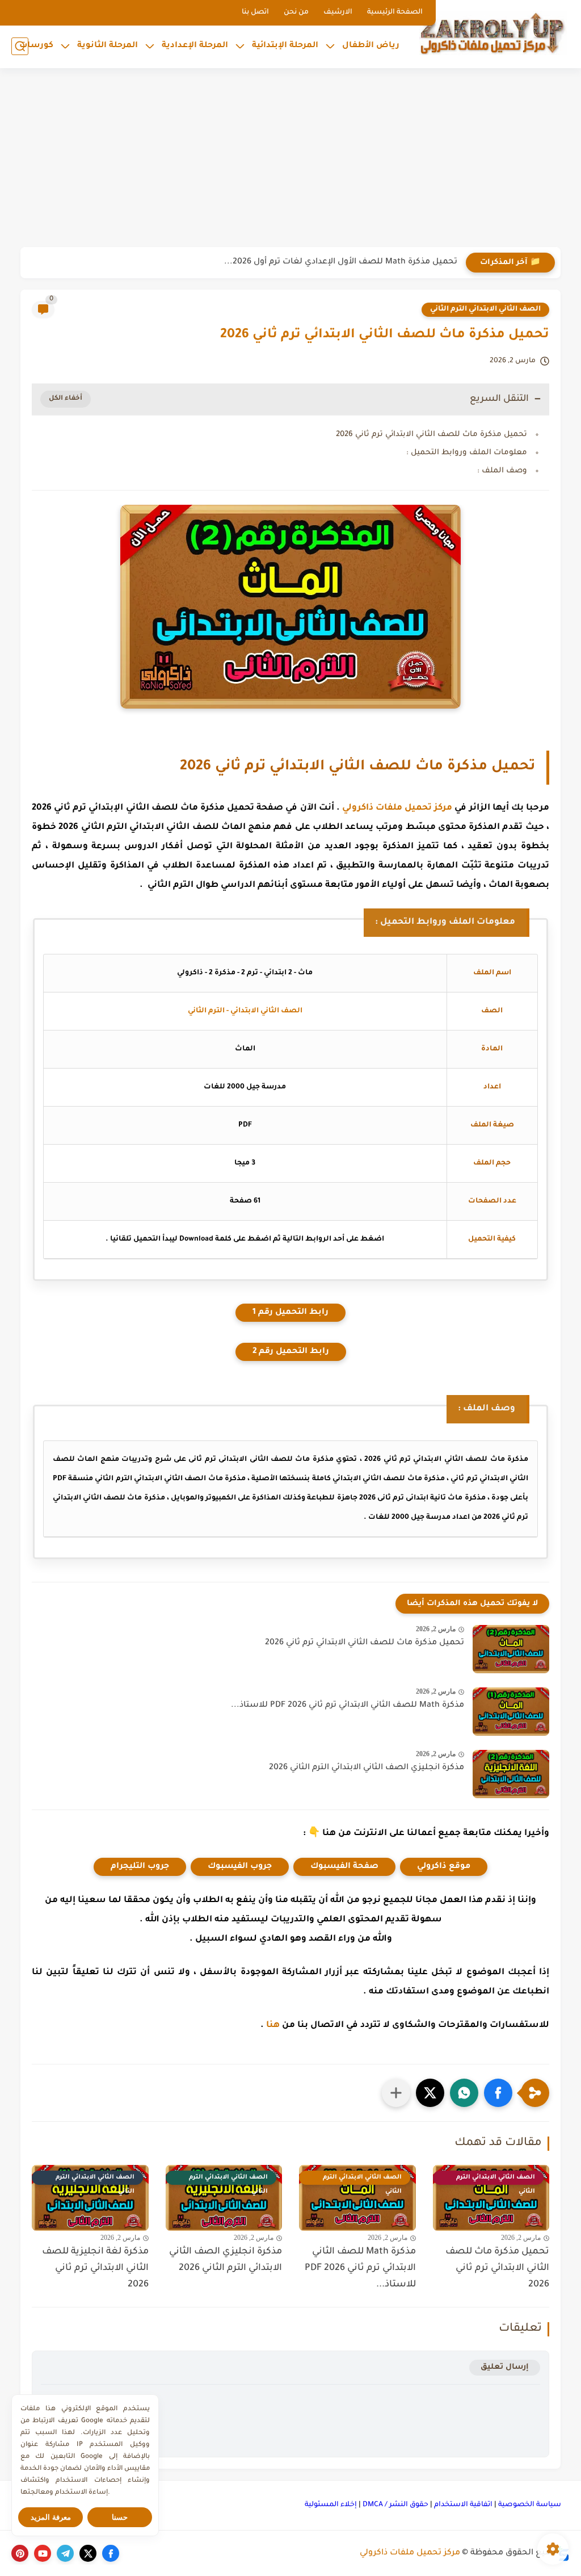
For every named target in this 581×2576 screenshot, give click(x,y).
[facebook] (111, 2553)
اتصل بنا (255, 12)
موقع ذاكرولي (444, 1867)
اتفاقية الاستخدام (463, 2505)
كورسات (36, 46)
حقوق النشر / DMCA (395, 2505)
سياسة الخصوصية (530, 2505)
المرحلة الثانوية (108, 46)
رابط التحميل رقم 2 (291, 1352)
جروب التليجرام (140, 1867)
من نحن (296, 12)
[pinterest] (20, 2553)
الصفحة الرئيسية (395, 12)
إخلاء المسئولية (331, 2505)
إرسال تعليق (505, 2367)
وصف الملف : (502, 471)
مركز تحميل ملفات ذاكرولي (397, 808)
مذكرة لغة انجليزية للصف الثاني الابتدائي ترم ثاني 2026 (95, 2268)
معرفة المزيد (51, 2517)
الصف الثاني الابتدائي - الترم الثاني (245, 1011)
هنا (273, 2026)
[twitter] (88, 2553)
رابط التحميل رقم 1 (290, 1313)
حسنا (120, 2517)
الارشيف (338, 12)
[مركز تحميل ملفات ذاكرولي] (493, 33)
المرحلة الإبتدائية (285, 46)
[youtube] (43, 2553)
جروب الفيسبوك (240, 1867)
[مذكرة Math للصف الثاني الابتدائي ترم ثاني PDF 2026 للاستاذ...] (511, 1712)
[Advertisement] (290, 159)
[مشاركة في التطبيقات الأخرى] (396, 2093)
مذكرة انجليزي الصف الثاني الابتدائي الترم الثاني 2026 (367, 1768)
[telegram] (65, 2553)
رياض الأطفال (371, 46)
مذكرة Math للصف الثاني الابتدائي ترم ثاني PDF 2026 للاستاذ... (348, 1706)
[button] (498, 2093)
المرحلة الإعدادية (195, 46)
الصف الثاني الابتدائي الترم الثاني (485, 309)
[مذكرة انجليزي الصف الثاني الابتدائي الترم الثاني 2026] (511, 1774)
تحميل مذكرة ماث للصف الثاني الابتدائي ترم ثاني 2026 (431, 435)
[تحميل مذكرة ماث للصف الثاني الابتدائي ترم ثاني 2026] (511, 1649)
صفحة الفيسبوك (344, 1867)
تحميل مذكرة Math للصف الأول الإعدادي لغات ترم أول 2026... (341, 262)
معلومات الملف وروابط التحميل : (467, 453)
